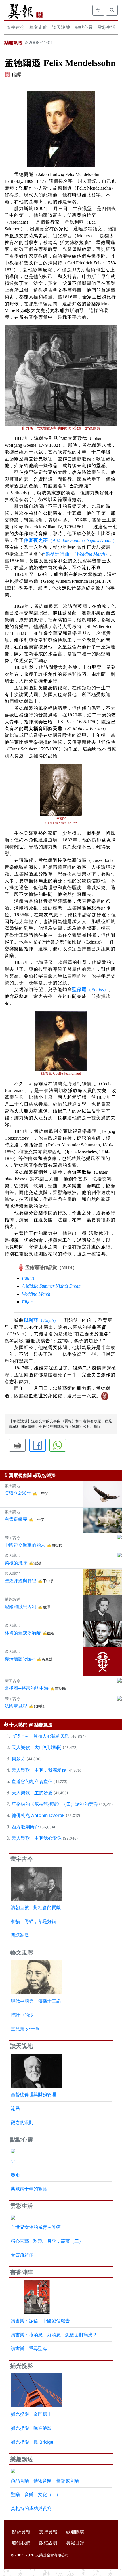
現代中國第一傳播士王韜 (36, 2001)
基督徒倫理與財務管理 (33, 2094)
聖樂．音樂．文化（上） (36, 2494)
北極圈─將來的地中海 (27, 1688)
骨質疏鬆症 (22, 2255)
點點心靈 (84, 27)
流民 (15, 2108)
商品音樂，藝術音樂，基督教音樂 (45, 2480)
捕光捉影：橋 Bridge (32, 2442)
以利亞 (31, 1320)
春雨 (15, 2175)
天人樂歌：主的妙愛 (32, 1793)
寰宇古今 (16, 27)
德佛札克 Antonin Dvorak (38, 1815)
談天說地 (61, 27)
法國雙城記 (16, 1706)
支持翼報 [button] (48, 2532)
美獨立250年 (18, 1493)
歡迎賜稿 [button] (75, 2532)
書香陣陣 (22, 2272)
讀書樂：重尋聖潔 (29, 2348)
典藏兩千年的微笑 (29, 2189)
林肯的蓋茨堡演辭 (23, 1633)
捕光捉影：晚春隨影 (31, 2428)
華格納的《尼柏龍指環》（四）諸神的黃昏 (55, 1804)
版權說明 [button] (48, 2543)
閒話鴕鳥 (20, 1935)
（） (83, 540)
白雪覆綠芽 (16, 1519)
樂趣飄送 (13, 43)
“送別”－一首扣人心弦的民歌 (41, 1736)
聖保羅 (79, 990)
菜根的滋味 (16, 1563)
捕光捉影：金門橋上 (31, 2414)
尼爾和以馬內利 (20, 1607)
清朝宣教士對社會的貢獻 (36, 1907)
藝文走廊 (38, 27)
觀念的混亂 (22, 2122)
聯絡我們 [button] (21, 2543)
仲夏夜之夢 (36, 540)
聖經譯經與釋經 (20, 1581)
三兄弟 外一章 (25, 2029)
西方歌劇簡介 (25, 1827)
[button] (17, 1445)
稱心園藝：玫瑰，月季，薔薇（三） (47, 2241)
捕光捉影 (22, 2366)
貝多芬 (18, 1759)
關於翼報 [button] (21, 2532)
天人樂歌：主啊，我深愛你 (39, 1770)
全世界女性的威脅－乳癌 (36, 2227)
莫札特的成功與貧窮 (31, 2508)
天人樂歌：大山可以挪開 (37, 1747)
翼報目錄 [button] (75, 2543)
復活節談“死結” (20, 1659)
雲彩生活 (106, 27)
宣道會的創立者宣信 (32, 1781)
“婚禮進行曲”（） (76, 554)
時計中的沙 (22, 2015)
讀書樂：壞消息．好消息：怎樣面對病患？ (54, 2335)
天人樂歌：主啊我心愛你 (37, 1838)
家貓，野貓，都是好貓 (33, 1921)
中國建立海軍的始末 (25, 1545)
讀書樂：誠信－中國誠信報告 (40, 2321)
